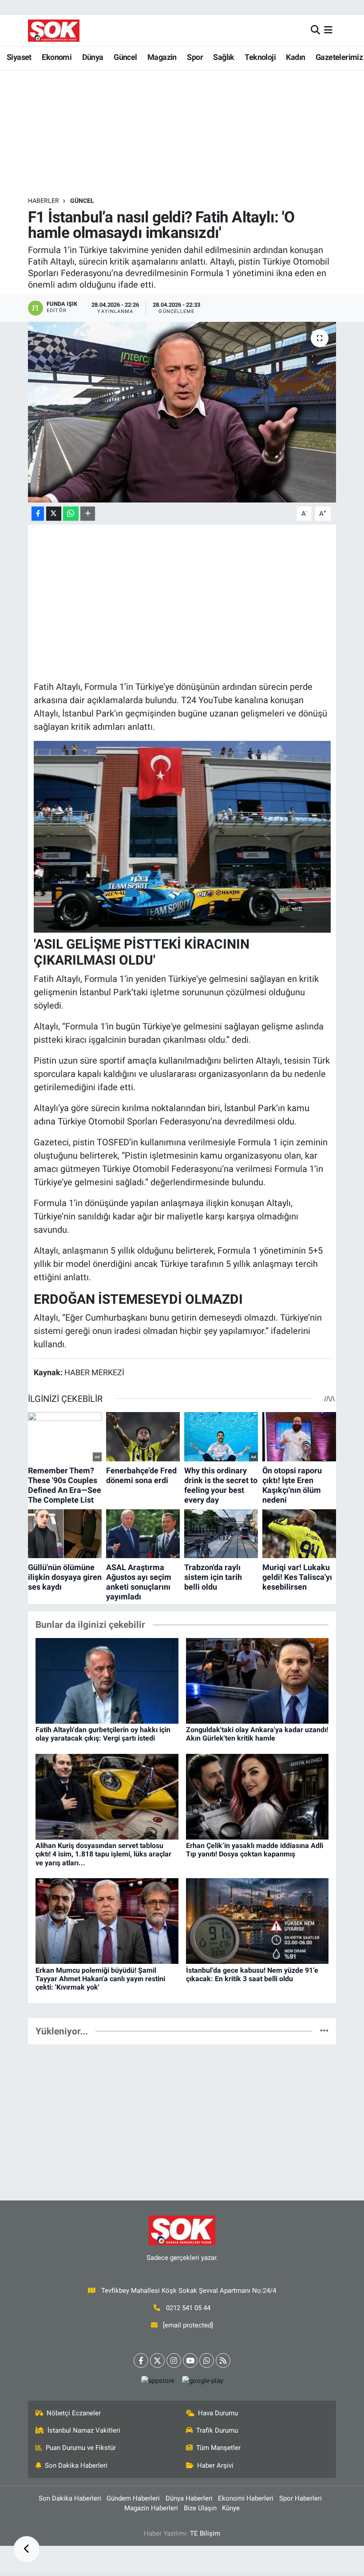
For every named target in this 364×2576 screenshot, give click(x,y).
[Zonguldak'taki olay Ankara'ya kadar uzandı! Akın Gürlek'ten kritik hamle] (257, 1680)
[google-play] (202, 2380)
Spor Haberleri (301, 2498)
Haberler (44, 201)
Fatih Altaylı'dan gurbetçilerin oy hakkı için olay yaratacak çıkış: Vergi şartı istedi (103, 1734)
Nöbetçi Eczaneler (74, 2413)
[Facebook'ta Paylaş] (38, 514)
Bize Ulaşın (200, 2508)
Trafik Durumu (217, 2430)
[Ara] (315, 30)
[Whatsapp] (207, 2360)
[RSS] (223, 2360)
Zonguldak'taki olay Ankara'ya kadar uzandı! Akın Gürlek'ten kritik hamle (257, 1734)
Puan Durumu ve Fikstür (81, 2448)
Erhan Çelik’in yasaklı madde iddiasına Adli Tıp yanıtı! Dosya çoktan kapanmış (255, 1850)
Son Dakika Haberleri (76, 2465)
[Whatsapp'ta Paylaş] (71, 514)
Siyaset (19, 57)
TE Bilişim (205, 2533)
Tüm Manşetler (218, 2448)
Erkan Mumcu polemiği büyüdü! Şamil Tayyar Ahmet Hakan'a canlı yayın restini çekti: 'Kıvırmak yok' (100, 1979)
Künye (231, 2508)
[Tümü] (324, 2031)
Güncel (125, 57)
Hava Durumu (218, 2413)
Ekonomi (57, 57)
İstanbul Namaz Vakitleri (84, 2430)
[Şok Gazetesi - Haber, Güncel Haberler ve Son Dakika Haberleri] (54, 30)
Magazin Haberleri (151, 2508)
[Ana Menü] (328, 30)
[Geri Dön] (27, 2549)
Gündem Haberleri (133, 2498)
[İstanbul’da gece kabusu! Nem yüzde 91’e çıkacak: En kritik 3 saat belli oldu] (257, 1920)
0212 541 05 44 (188, 2308)
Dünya (93, 57)
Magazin (162, 57)
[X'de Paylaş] (54, 514)
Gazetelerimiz (339, 57)
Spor (195, 57)
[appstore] (158, 2380)
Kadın (295, 57)
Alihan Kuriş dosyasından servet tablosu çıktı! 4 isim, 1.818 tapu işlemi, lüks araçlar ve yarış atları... (103, 1854)
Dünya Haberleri (189, 2498)
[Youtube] (190, 2360)
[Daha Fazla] (88, 514)
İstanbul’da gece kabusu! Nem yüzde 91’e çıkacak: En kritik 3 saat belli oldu (252, 1975)
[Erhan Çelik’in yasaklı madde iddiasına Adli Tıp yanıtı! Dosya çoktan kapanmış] (257, 1796)
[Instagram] (174, 2360)
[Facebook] (141, 2360)
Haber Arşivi (215, 2465)
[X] (157, 2360)
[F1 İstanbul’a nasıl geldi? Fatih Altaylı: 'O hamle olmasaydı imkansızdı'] (182, 412)
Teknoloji (260, 57)
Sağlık (224, 57)
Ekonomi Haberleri (246, 2498)
